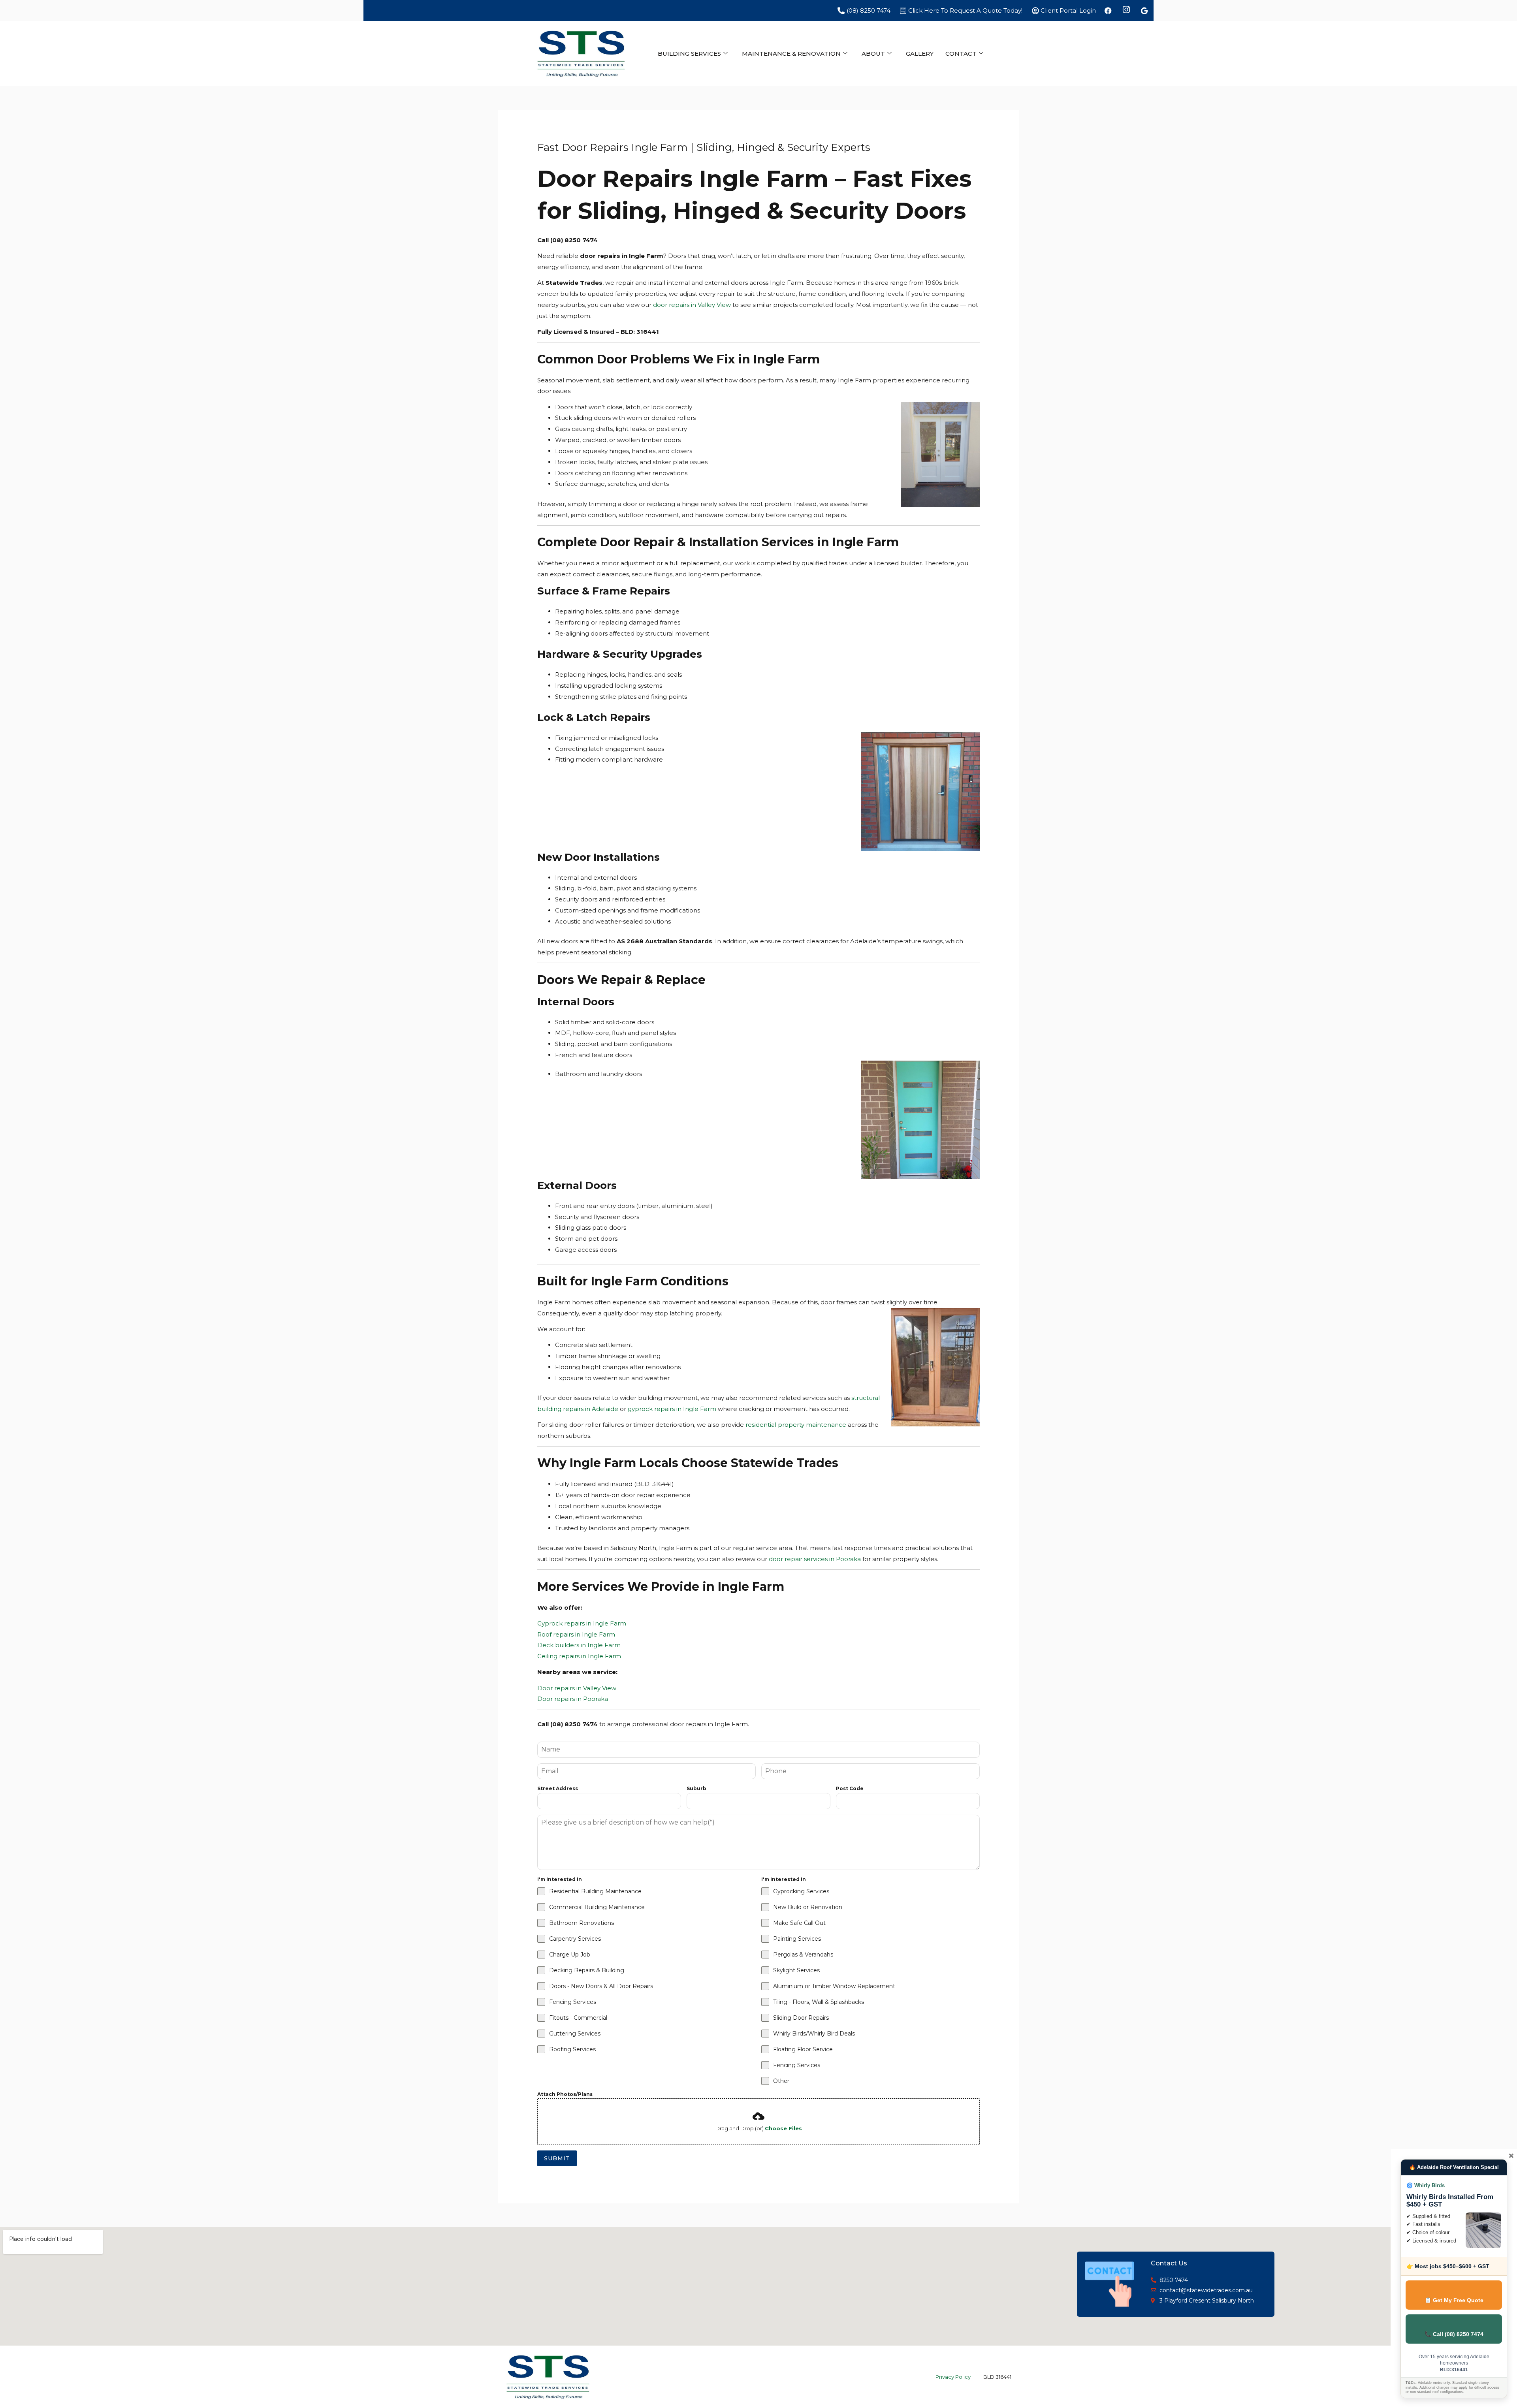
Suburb (696, 1788)
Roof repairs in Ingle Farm (576, 1634)
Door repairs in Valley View (577, 1688)
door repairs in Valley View (692, 305)
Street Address (558, 1788)
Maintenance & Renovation (791, 54)
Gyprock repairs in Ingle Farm (582, 1623)
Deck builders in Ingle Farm (579, 1645)
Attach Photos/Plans (565, 2094)
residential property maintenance (796, 1425)
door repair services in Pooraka (815, 1559)
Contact (961, 54)
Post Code (850, 1788)
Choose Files (783, 2128)
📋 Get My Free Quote (1454, 2300)
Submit (557, 2158)
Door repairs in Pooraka (573, 1699)
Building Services (689, 54)
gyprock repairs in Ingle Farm (672, 1409)
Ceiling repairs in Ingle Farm (579, 1656)
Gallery (920, 54)
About (873, 54)
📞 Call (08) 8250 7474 (1454, 2334)
